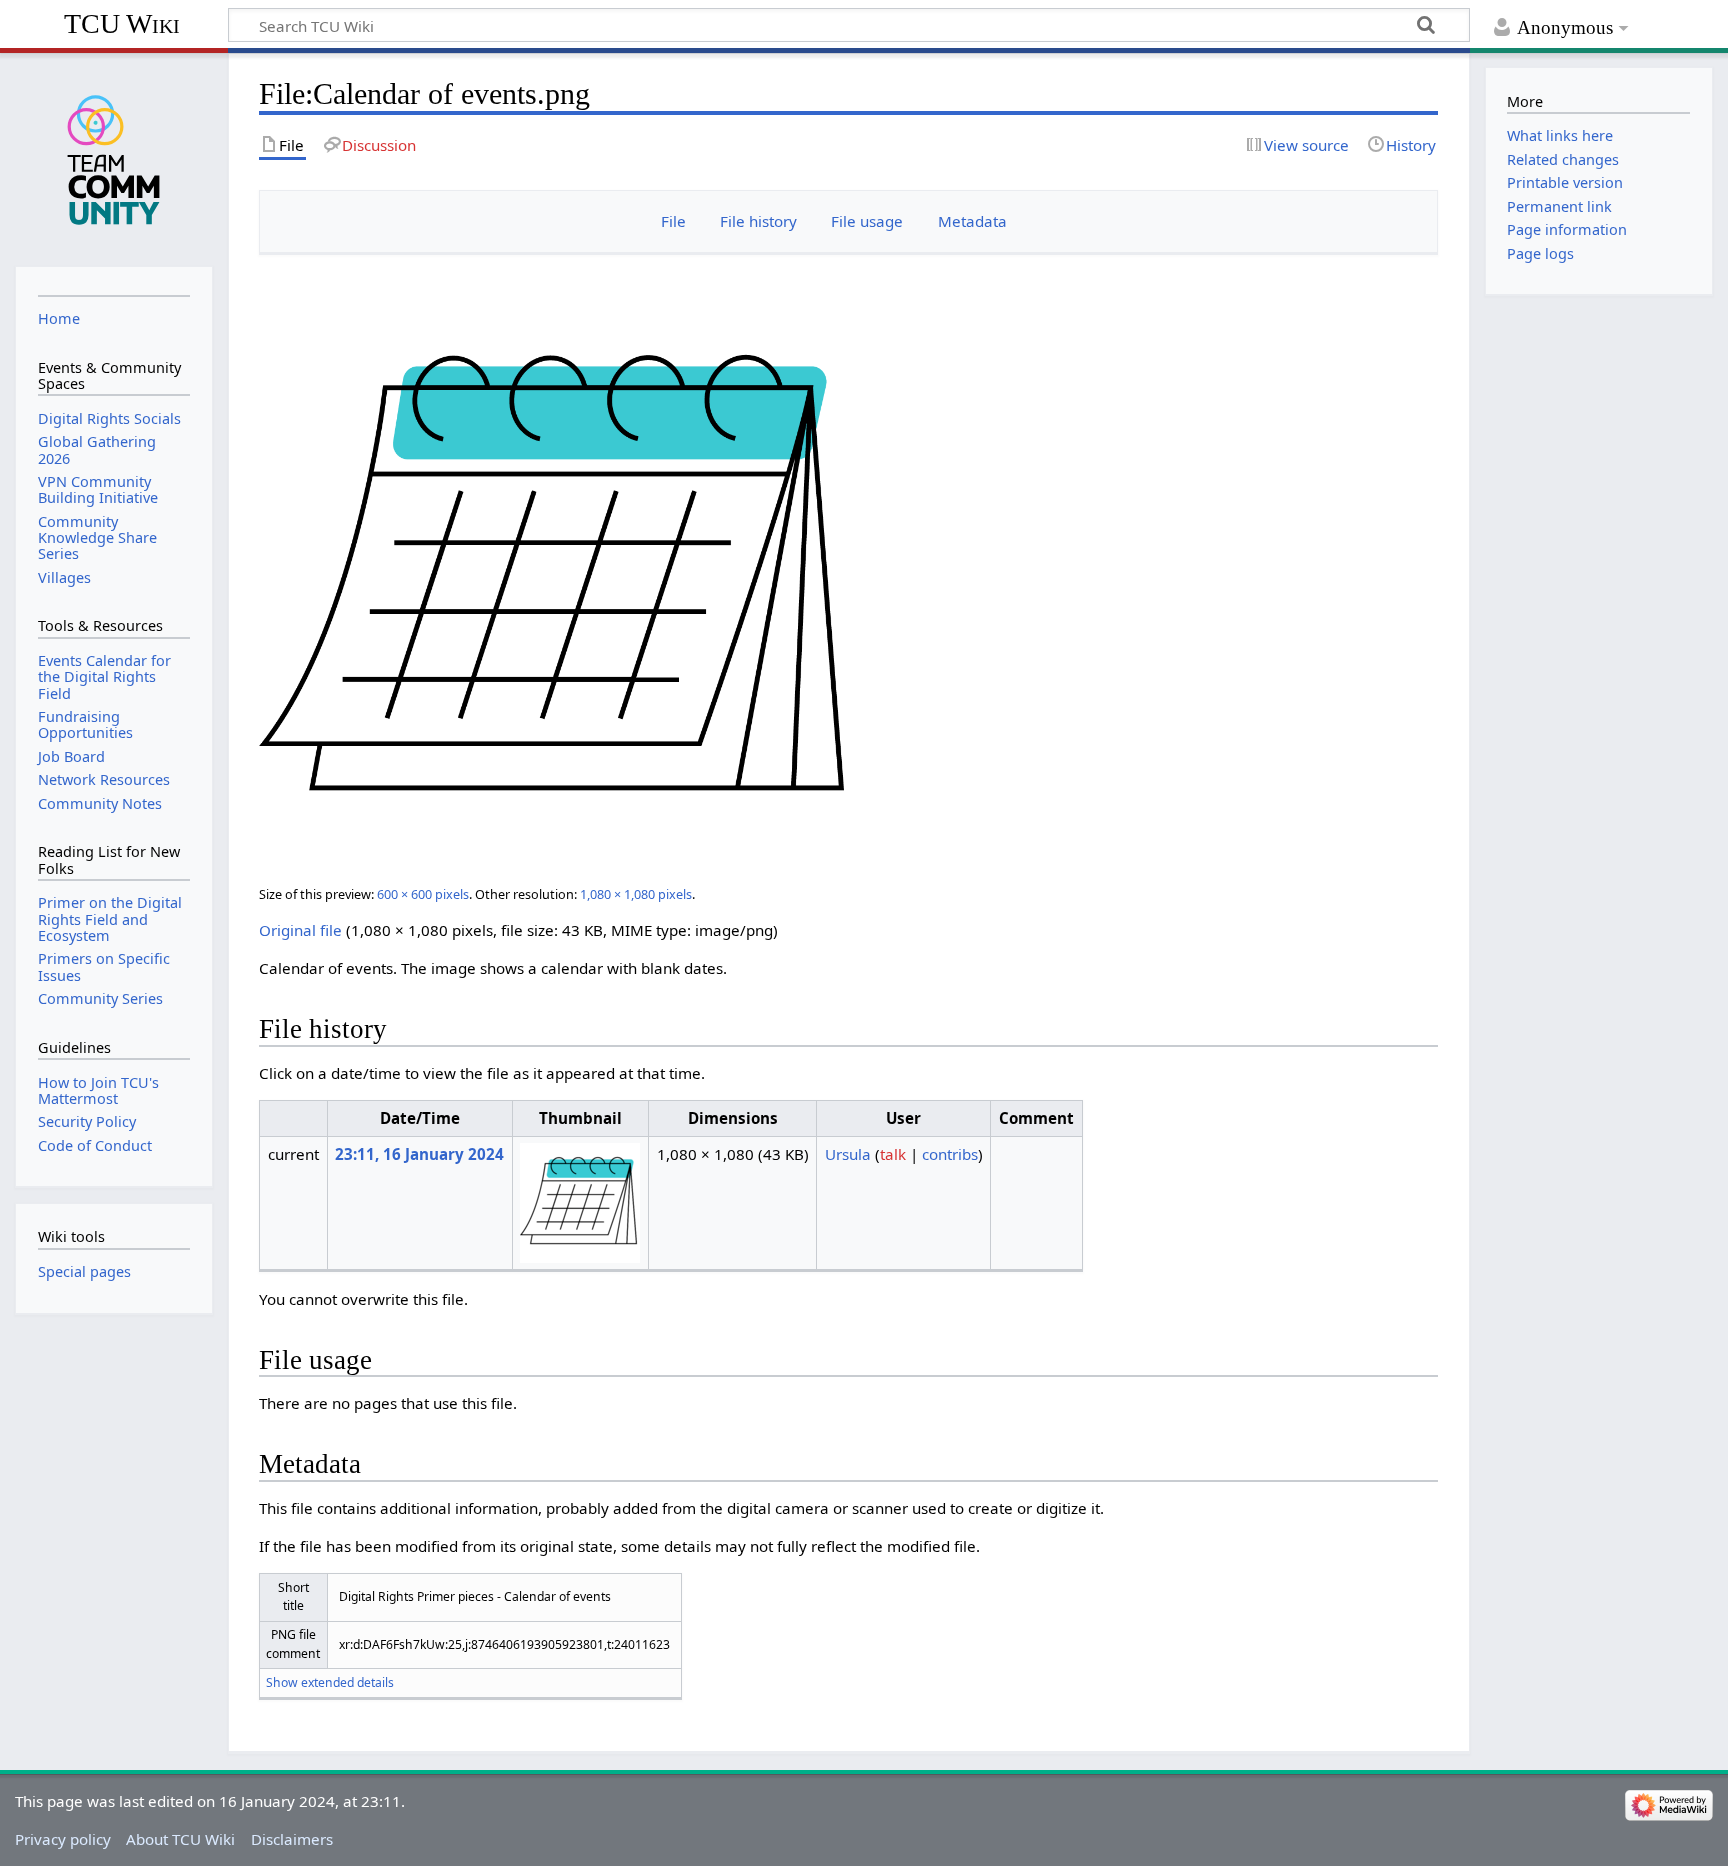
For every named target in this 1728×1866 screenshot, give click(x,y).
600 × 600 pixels (423, 894)
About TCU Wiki (180, 1839)
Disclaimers (292, 1839)
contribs (950, 1154)
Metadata (972, 221)
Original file (300, 930)
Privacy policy (63, 1839)
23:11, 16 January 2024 (419, 1154)
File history (758, 221)
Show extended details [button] (330, 1682)
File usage (867, 221)
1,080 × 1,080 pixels (636, 894)
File (673, 221)
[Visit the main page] (114, 158)
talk (893, 1154)
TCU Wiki (122, 23)
